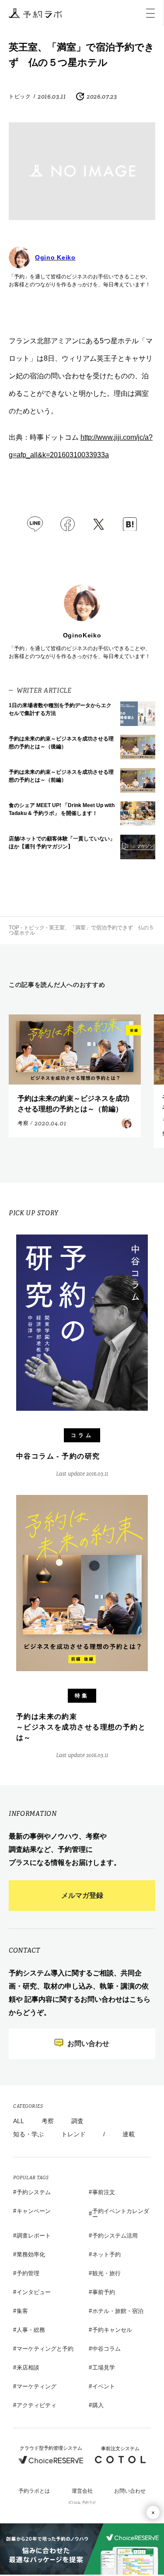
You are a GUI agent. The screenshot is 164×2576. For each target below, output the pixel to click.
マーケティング (37, 2386)
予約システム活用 (115, 2236)
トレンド (73, 2134)
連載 (129, 2134)
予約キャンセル (112, 2330)
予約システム (34, 2192)
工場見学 (104, 2368)
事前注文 (104, 2192)
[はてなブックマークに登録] (130, 524)
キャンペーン (34, 2211)
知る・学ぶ (28, 2134)
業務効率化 (31, 2254)
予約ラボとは (34, 2491)
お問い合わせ (130, 2491)
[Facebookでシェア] (68, 524)
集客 (22, 2311)
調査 (77, 2121)
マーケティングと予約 (45, 2349)
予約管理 (28, 2273)
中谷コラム (106, 2349)
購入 (98, 2405)
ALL (19, 2121)
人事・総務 (31, 2330)
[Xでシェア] (99, 524)
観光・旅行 (106, 2273)
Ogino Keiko (55, 257)
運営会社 (82, 2491)
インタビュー (34, 2292)
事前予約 (104, 2292)
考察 (48, 2121)
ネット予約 (106, 2254)
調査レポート (34, 2236)
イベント (104, 2386)
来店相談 (28, 2368)
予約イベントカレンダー (121, 2214)
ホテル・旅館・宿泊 (118, 2311)
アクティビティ (37, 2405)
